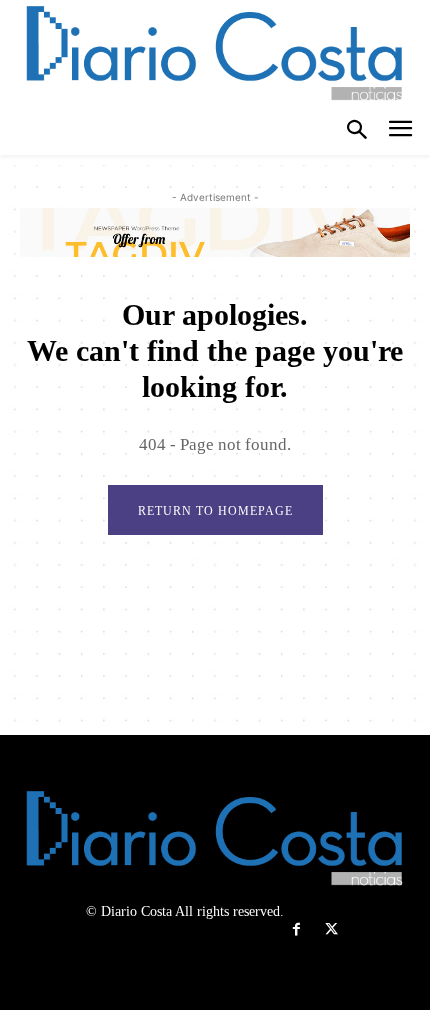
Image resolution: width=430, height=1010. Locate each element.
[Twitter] (331, 929)
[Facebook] (296, 929)
